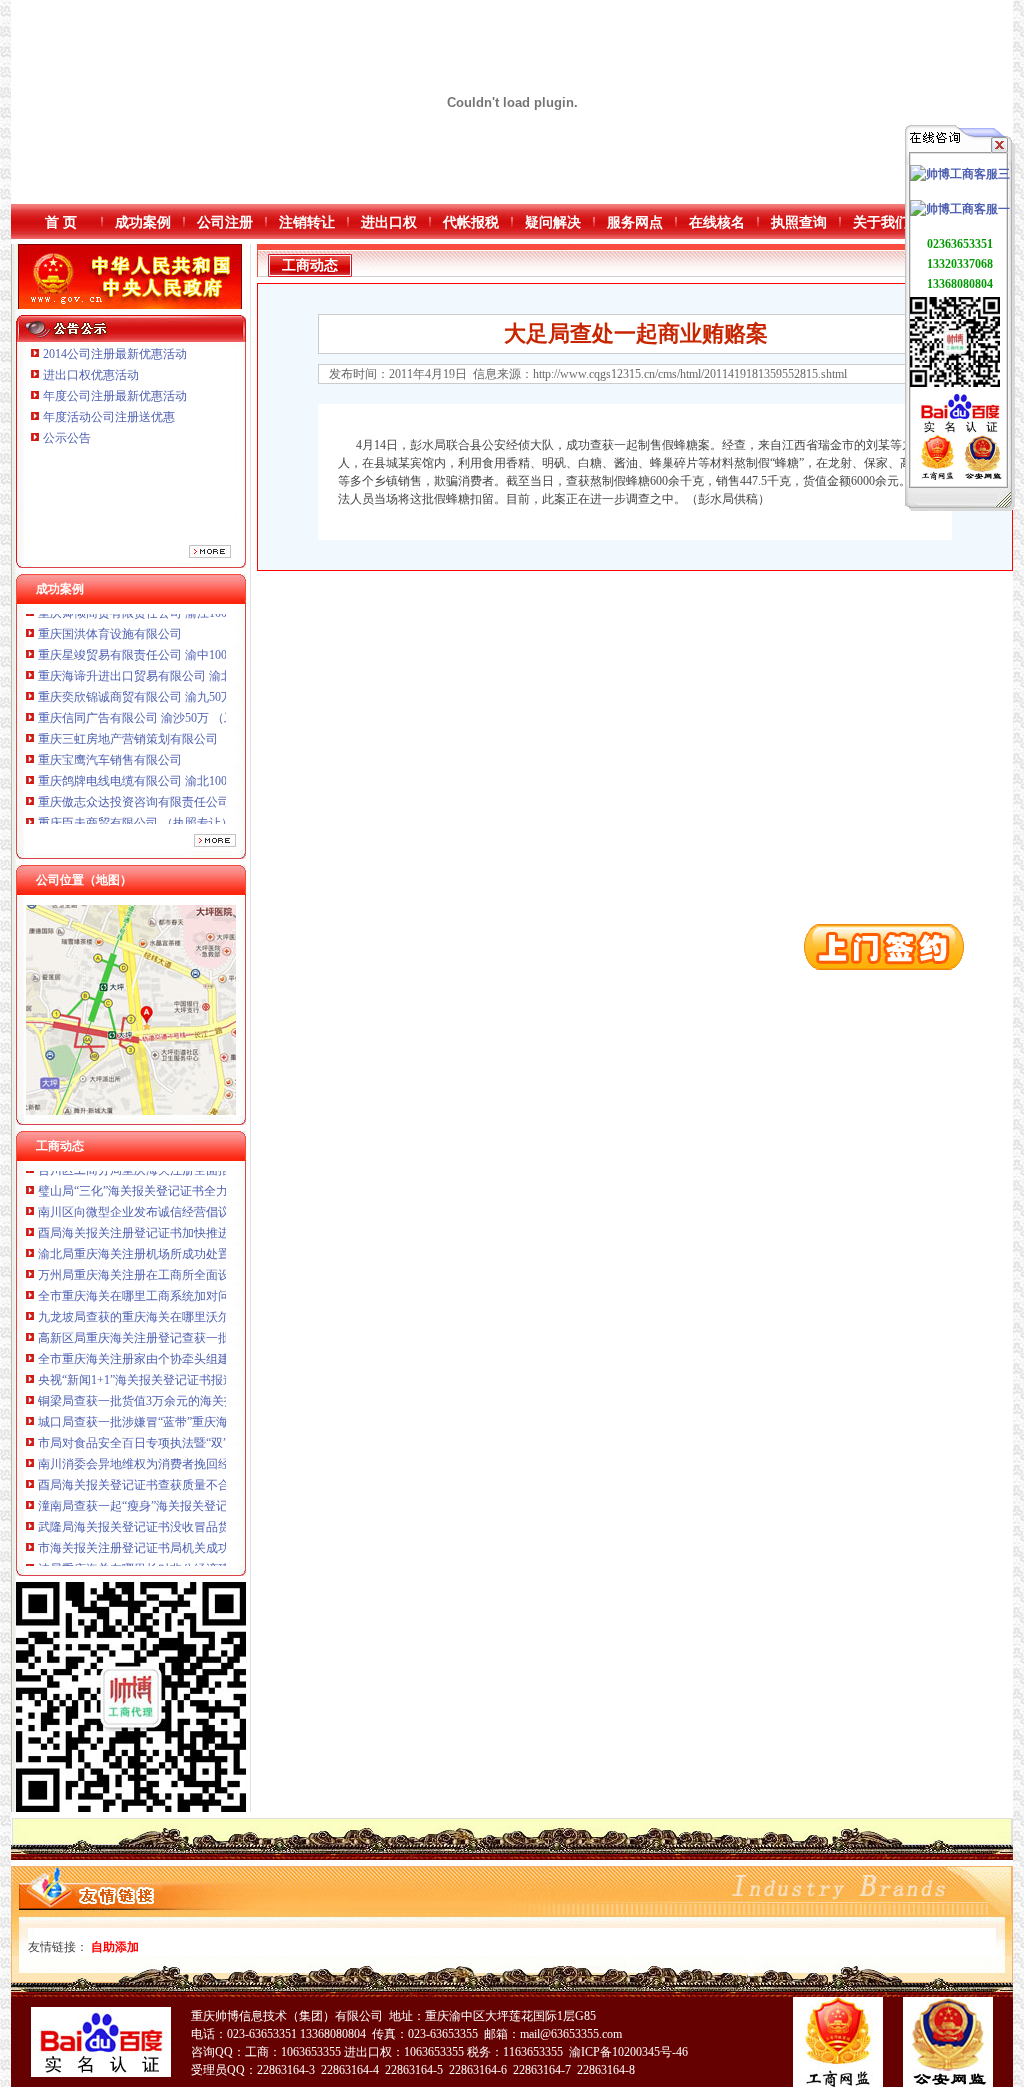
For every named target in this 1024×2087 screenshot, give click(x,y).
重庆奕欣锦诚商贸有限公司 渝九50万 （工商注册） (173, 665)
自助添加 (115, 1947)
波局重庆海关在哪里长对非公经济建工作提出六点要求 (182, 1537)
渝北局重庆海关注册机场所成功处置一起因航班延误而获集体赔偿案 (218, 1222)
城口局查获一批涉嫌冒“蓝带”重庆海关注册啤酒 (163, 1390)
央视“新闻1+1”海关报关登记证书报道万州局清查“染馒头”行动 (201, 1348)
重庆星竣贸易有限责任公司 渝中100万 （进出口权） (176, 623)
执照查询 (799, 222)
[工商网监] (937, 476)
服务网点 (635, 222)
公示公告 (67, 438)
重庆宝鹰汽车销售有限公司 (110, 728)
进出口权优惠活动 (91, 375)
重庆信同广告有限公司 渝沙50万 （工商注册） (161, 686)
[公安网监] (982, 476)
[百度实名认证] (960, 431)
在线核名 (717, 222)
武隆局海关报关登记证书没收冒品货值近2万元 (161, 1495)
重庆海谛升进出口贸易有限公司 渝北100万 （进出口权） (188, 644)
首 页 (61, 222)
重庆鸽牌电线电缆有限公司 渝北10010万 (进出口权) (174, 749)
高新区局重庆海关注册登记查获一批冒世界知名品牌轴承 (188, 1306)
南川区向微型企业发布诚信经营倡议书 (140, 1180)
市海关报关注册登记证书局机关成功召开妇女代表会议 (182, 1516)
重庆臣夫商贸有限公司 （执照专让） (135, 791)
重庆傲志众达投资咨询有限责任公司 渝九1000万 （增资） (191, 770)
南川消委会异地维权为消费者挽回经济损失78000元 (173, 1432)
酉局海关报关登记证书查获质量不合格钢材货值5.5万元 (183, 1453)
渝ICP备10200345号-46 (628, 2052)
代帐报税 (471, 222)
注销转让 (307, 222)
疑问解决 (553, 222)
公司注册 (225, 222)
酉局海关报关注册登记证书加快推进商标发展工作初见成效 (194, 1201)
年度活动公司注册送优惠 (109, 417)
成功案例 (143, 222)
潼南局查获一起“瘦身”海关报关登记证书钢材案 (163, 1474)
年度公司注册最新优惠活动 (115, 396)
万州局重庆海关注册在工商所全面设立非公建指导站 (176, 1243)
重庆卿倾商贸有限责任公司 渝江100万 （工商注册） (176, 812)
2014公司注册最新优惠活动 (115, 354)
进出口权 (389, 222)
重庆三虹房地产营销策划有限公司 (129, 707)
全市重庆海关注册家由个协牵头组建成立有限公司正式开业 (194, 1327)
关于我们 (881, 222)
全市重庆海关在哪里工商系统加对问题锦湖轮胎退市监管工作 (200, 1264)
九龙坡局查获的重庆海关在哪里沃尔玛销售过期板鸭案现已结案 (206, 1285)
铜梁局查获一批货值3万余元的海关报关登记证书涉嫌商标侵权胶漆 (215, 1369)
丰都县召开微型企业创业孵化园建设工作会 (152, 1558)
